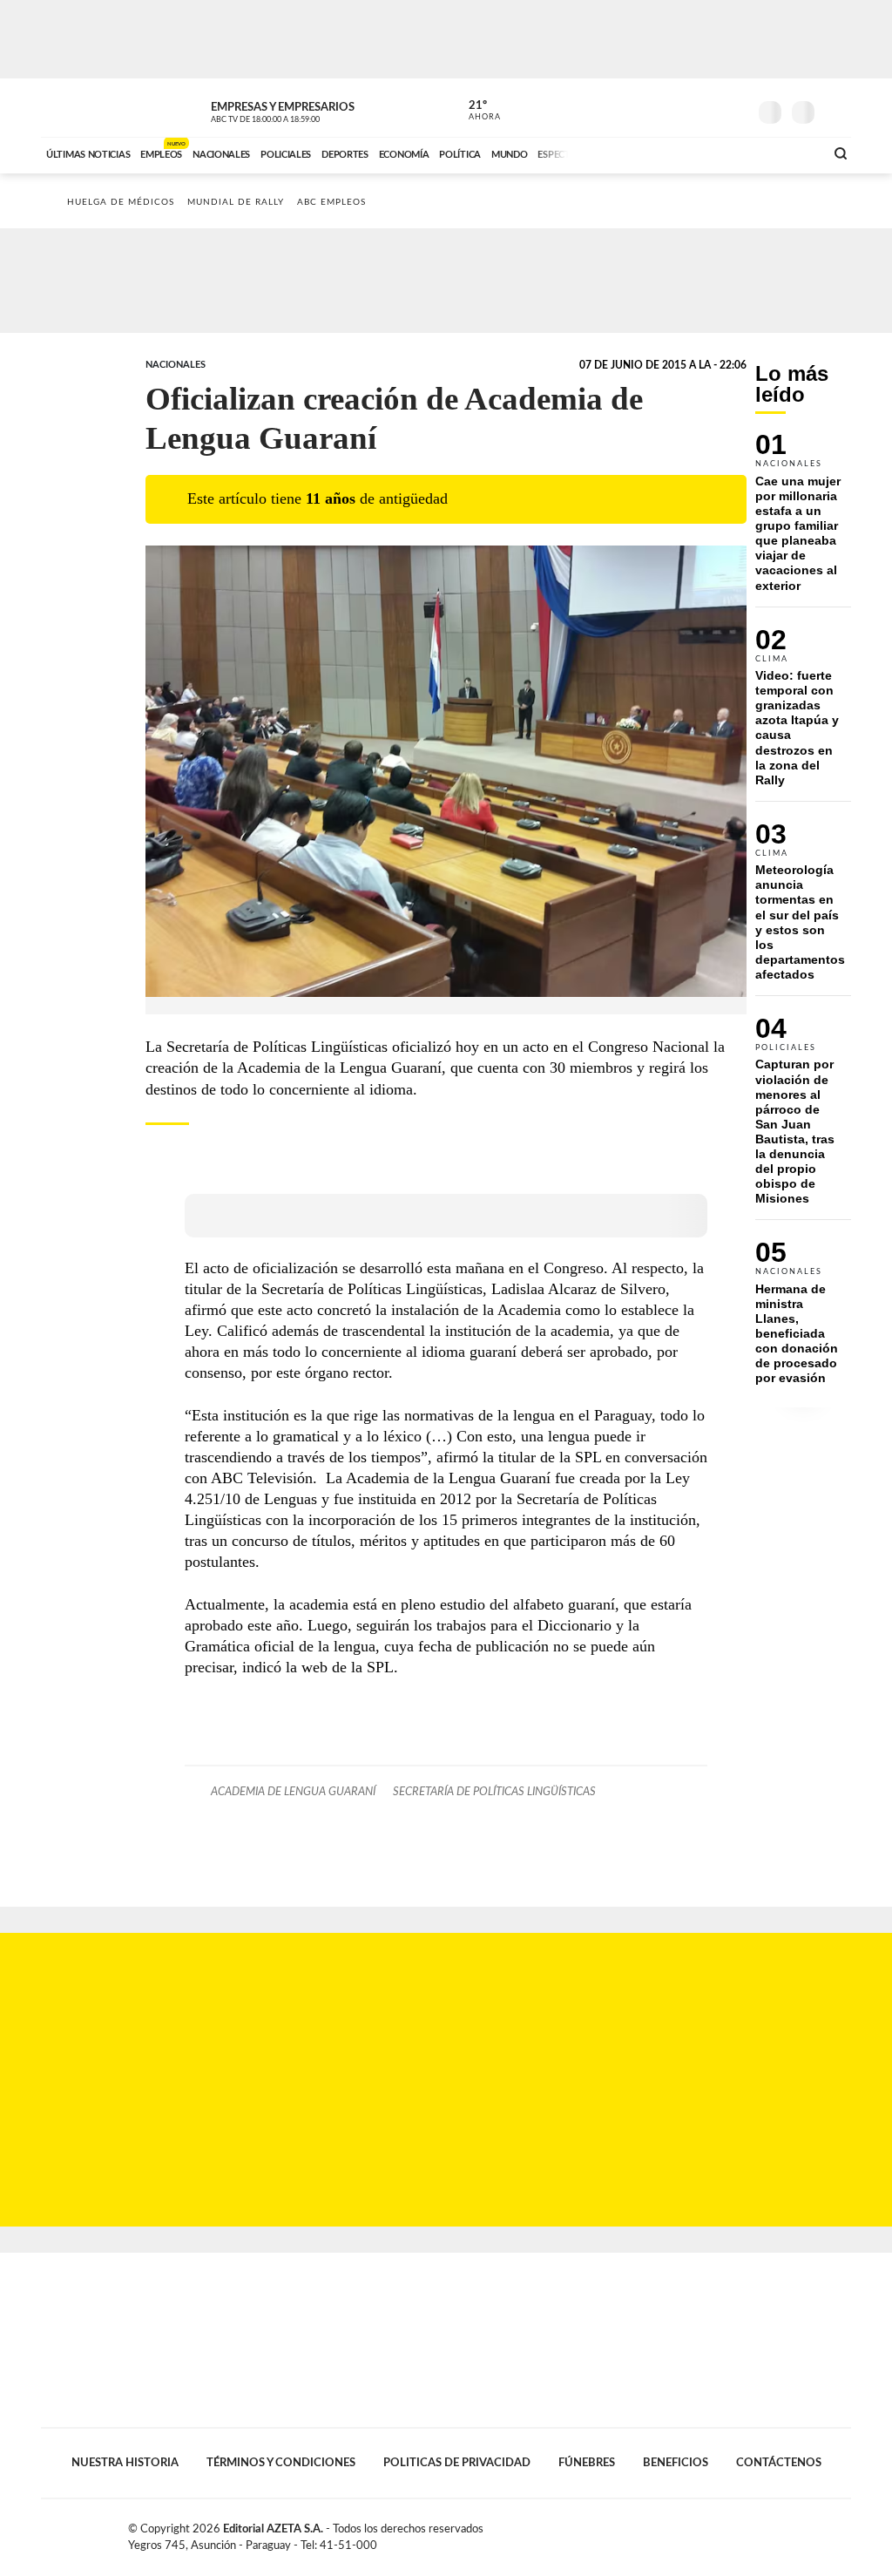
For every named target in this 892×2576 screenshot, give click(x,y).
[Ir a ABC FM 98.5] (788, 153)
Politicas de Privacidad (457, 2463)
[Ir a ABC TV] (671, 153)
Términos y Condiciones (281, 2463)
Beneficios (676, 2463)
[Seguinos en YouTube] (708, 108)
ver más (475, 111)
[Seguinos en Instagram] (734, 108)
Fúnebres (587, 2463)
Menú (836, 110)
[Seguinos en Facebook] (656, 108)
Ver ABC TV (298, 110)
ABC (87, 108)
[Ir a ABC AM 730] (719, 153)
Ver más (803, 520)
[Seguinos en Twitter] (682, 108)
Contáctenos (779, 2463)
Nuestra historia (125, 2463)
